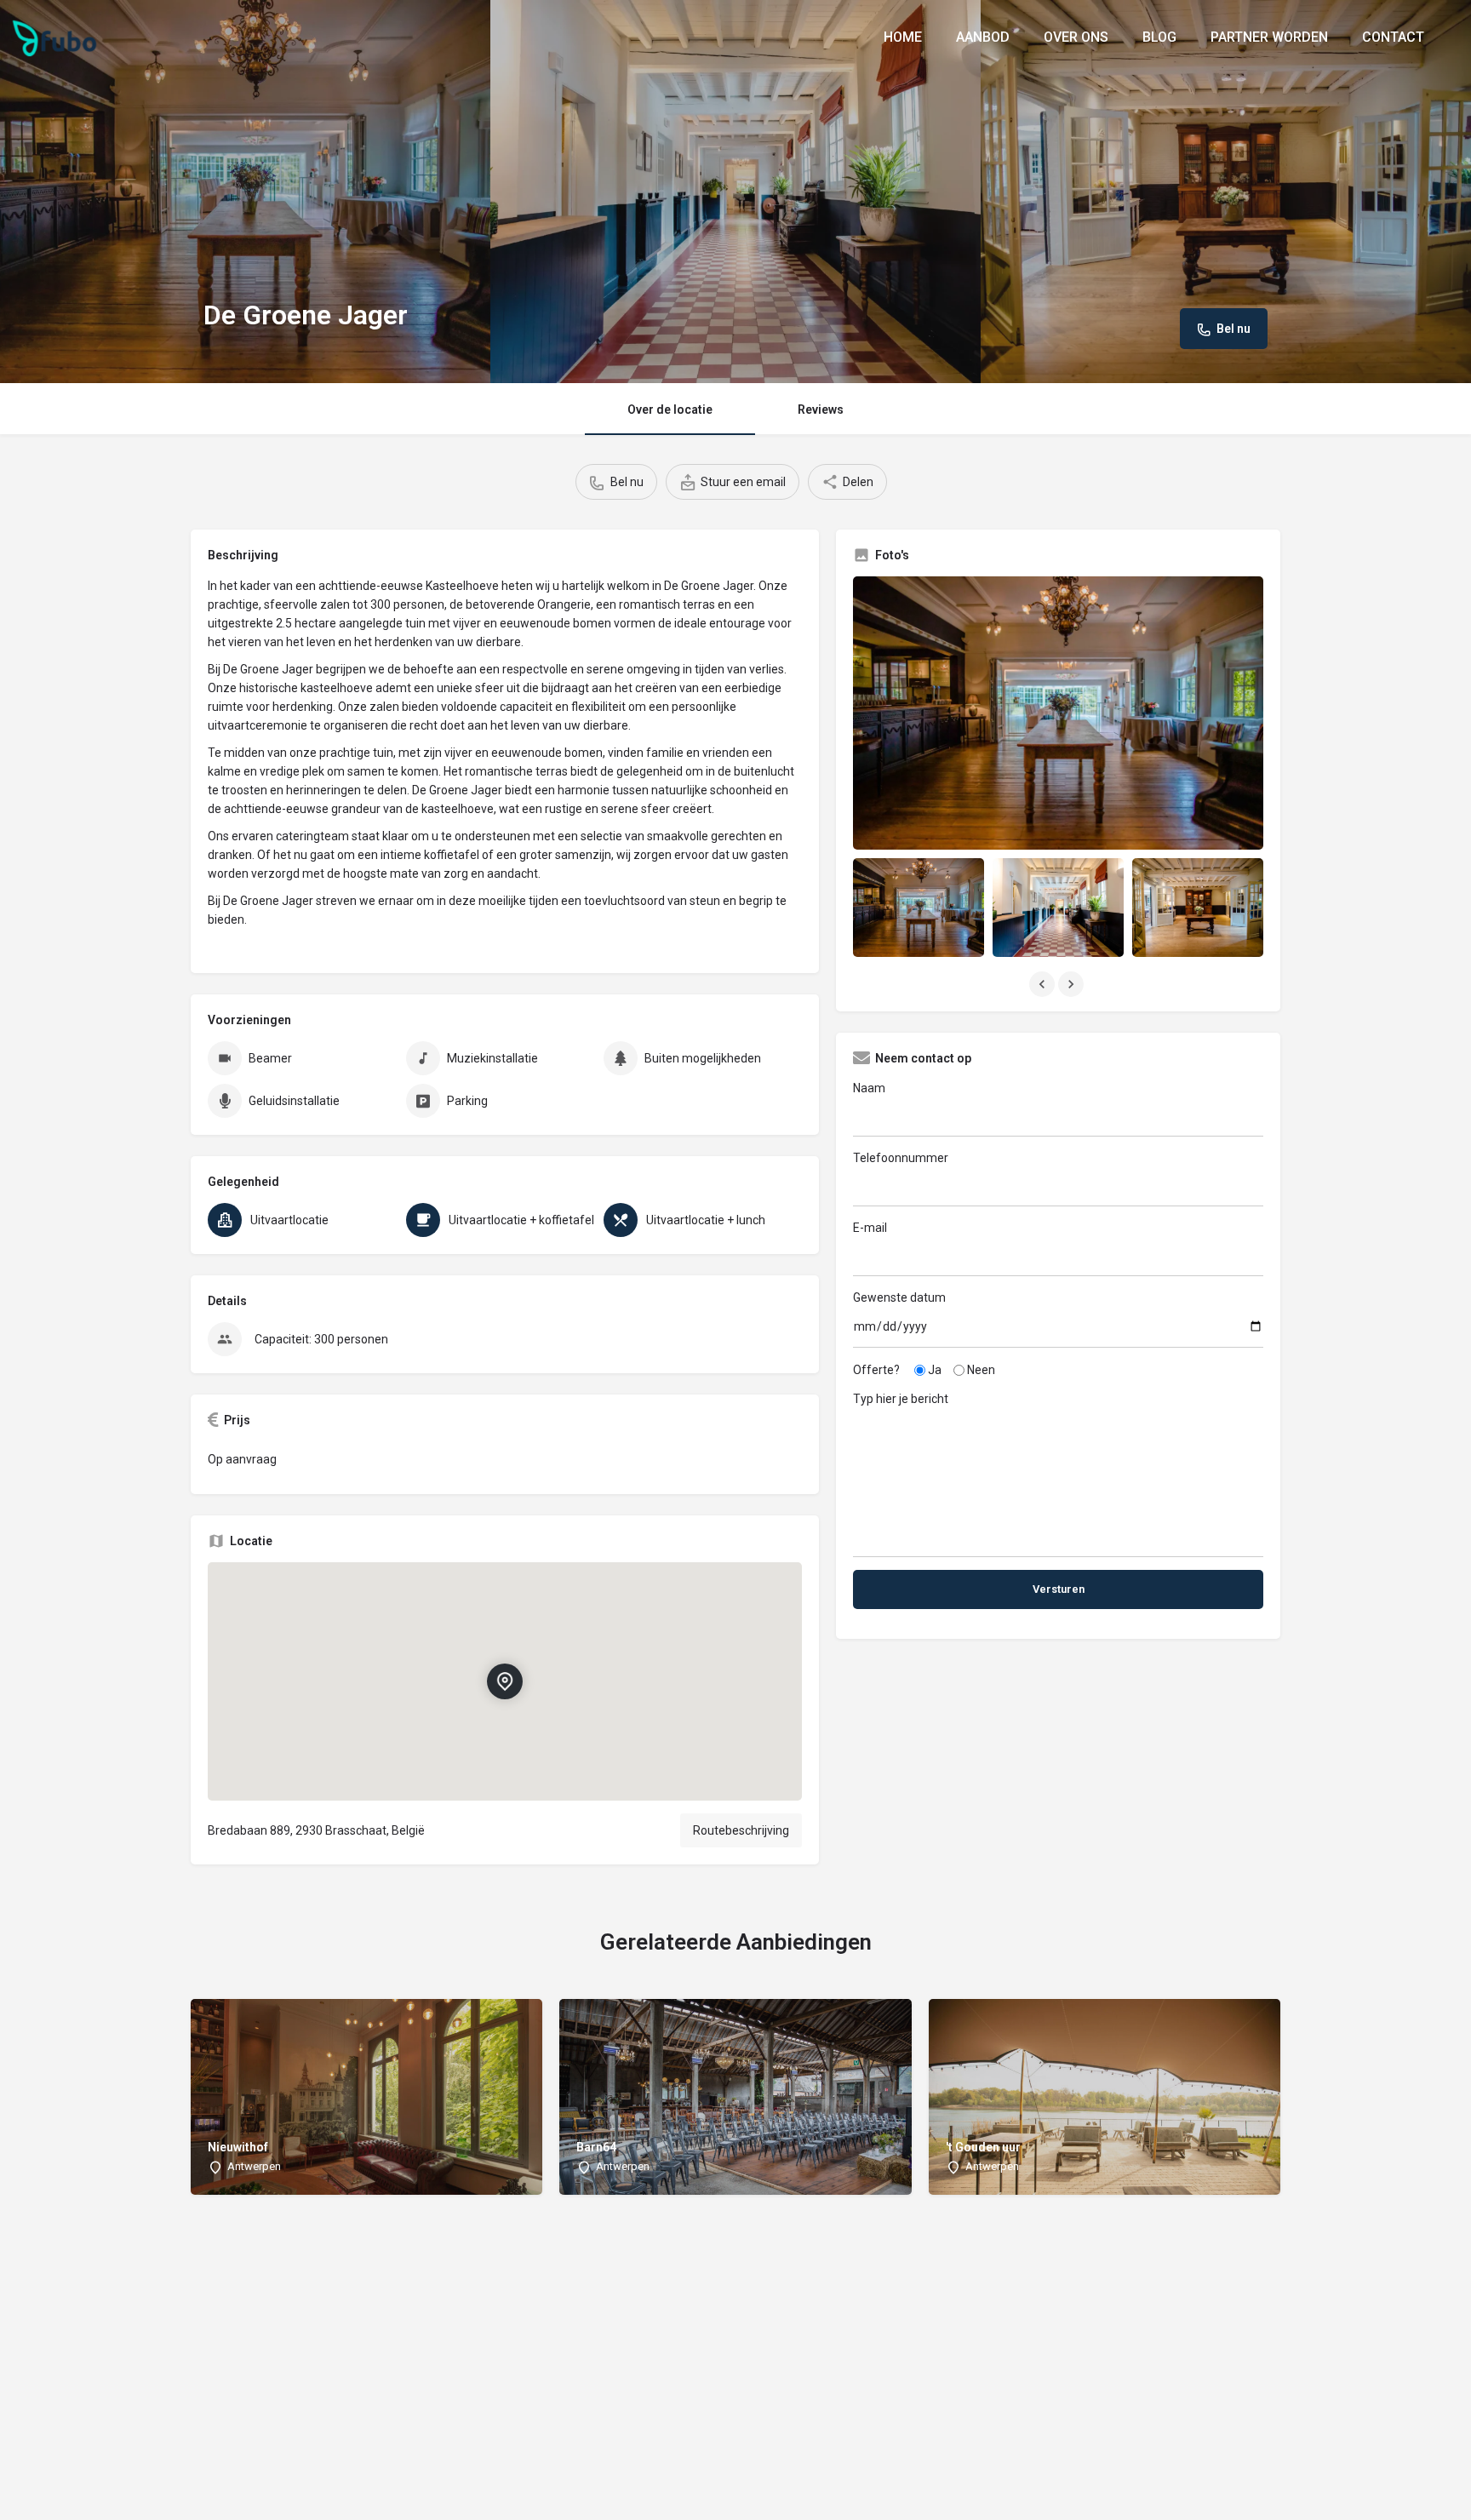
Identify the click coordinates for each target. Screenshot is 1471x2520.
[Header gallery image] (245, 192)
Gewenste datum (899, 1297)
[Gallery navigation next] (1073, 984)
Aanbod (983, 37)
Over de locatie (670, 409)
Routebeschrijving (741, 1830)
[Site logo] (57, 37)
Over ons (1076, 37)
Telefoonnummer (901, 1158)
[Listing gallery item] (919, 907)
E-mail (870, 1228)
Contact (1393, 37)
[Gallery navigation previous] (1044, 984)
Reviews (821, 409)
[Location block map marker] (505, 1681)
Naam (869, 1088)
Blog (1159, 37)
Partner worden (1269, 37)
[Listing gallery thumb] (1058, 713)
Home (903, 37)
